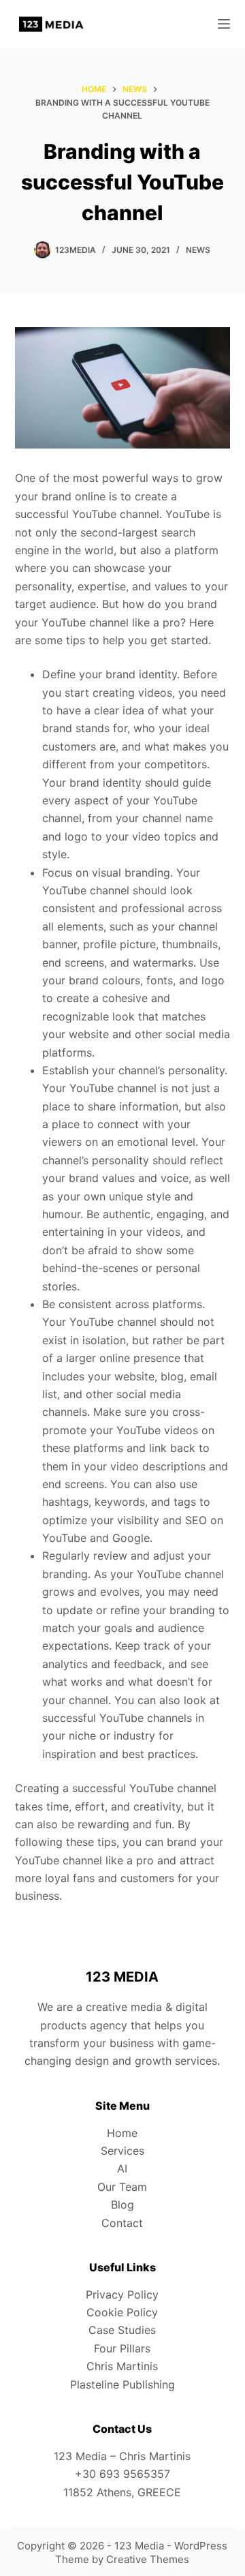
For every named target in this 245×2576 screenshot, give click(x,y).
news (198, 250)
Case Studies (122, 2330)
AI (122, 2168)
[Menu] (224, 24)
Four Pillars (122, 2348)
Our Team (122, 2187)
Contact (122, 2223)
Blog (122, 2204)
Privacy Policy (122, 2294)
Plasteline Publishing (122, 2384)
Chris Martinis (122, 2366)
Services (122, 2151)
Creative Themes (148, 2559)
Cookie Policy (122, 2312)
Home (122, 2133)
